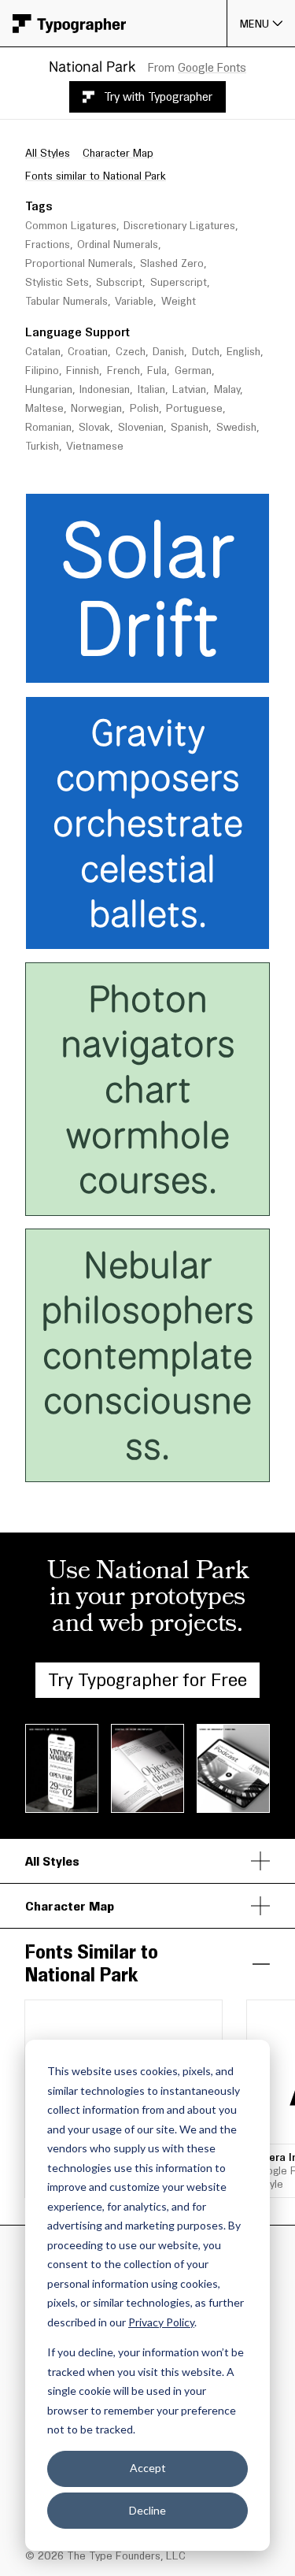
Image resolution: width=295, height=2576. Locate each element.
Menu (255, 24)
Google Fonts (212, 67)
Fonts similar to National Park (96, 176)
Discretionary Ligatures (179, 226)
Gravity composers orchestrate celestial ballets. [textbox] (153, 823)
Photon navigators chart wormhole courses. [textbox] (153, 1089)
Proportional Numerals (79, 263)
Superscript (179, 282)
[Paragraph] (90, 666)
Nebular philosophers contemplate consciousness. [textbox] (149, 1355)
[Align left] (129, 666)
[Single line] (48, 666)
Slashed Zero (172, 263)
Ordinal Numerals (118, 245)
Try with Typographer (158, 96)
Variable (134, 301)
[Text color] (207, 666)
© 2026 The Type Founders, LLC (105, 2556)
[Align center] (150, 666)
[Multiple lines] (70, 666)
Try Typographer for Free (147, 1679)
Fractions (48, 245)
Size (88, 508)
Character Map (118, 153)
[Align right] (171, 666)
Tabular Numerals (66, 301)
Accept (148, 2468)
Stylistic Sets (57, 282)
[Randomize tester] (242, 666)
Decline (147, 2510)
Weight (179, 301)
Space (187, 508)
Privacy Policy (161, 2322)
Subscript (119, 282)
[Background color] (215, 666)
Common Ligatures (71, 226)
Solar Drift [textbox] (158, 588)
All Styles (48, 153)
